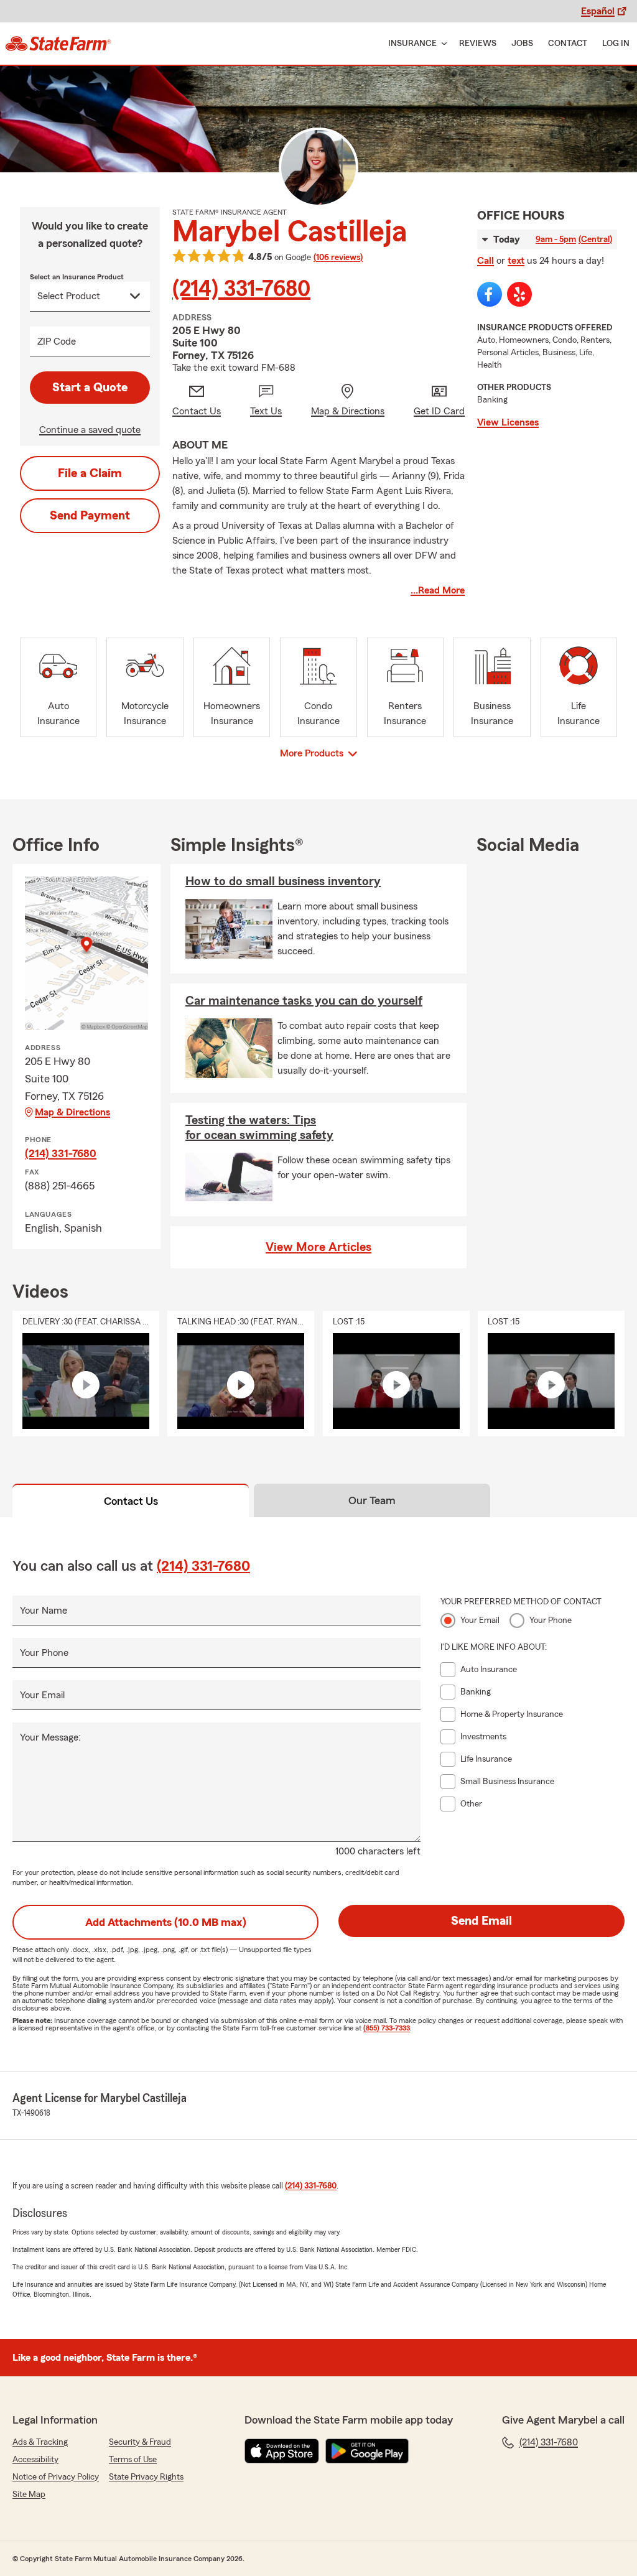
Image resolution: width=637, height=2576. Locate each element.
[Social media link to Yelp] (519, 294)
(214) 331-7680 (241, 289)
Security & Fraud (140, 2442)
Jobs (522, 44)
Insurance (412, 44)
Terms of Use (133, 2460)
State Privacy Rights (146, 2477)
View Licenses (508, 422)
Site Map (29, 2495)
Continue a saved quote (90, 430)
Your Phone (44, 1653)
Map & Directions (72, 1112)
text (516, 261)
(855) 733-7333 (387, 2028)
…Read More (438, 590)
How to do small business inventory (283, 881)
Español (598, 11)
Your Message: (50, 1737)
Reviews (478, 44)
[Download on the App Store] (282, 2451)
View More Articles (318, 1247)
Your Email (42, 1695)
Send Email (481, 1921)
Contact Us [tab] (131, 1501)
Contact (568, 44)
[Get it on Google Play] (367, 2451)
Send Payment (90, 516)
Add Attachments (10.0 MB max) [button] (166, 1922)
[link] (58, 44)
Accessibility (35, 2460)
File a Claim (90, 473)
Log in (616, 44)
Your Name (44, 1611)
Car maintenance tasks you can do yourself (304, 1001)
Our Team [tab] (372, 1500)
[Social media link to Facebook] (490, 294)
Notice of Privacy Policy (56, 2477)
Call (486, 261)
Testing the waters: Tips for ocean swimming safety (259, 1128)
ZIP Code (57, 342)
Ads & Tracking (40, 2442)
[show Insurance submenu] (442, 44)
